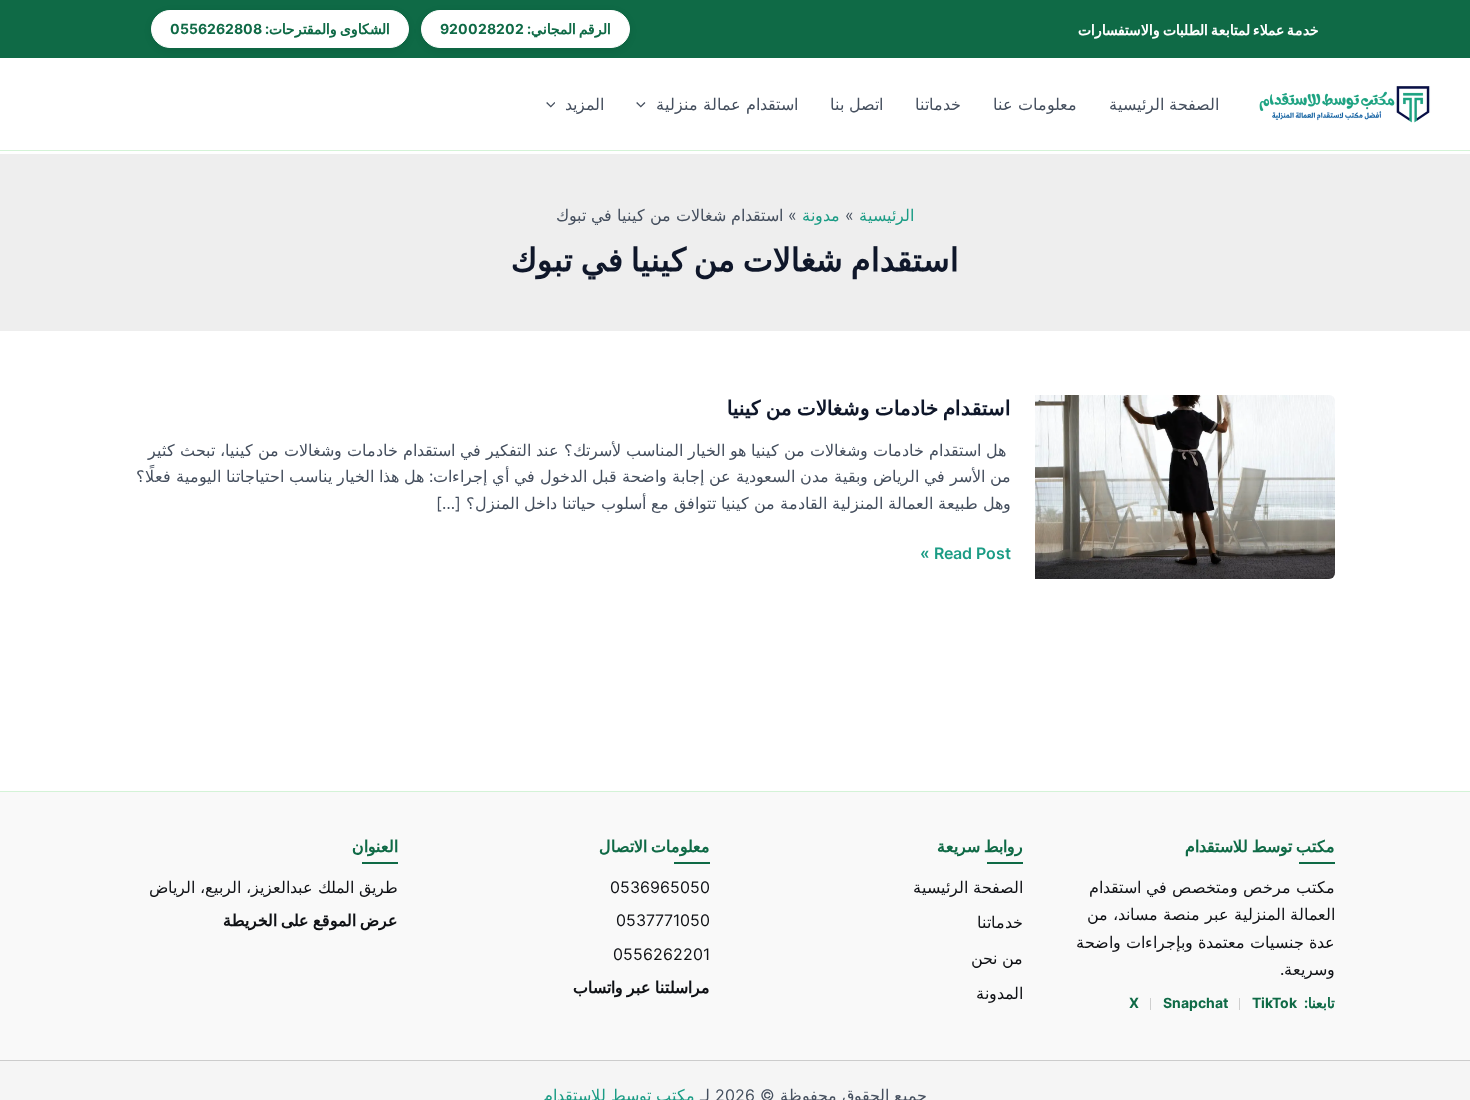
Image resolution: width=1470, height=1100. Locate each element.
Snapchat (1197, 1002)
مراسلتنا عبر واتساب (641, 986)
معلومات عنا (1035, 104)
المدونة (999, 992)
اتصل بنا (856, 104)
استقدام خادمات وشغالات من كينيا (869, 408)
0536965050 (660, 887)
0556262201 (661, 953)
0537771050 (663, 920)
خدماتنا (938, 104)
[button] (646, 104)
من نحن (997, 957)
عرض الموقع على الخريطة (310, 920)
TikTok (1274, 1002)
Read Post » (965, 551)
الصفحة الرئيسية (1164, 104)
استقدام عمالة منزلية (727, 104)
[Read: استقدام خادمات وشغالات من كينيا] (1185, 486)
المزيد (584, 104)
